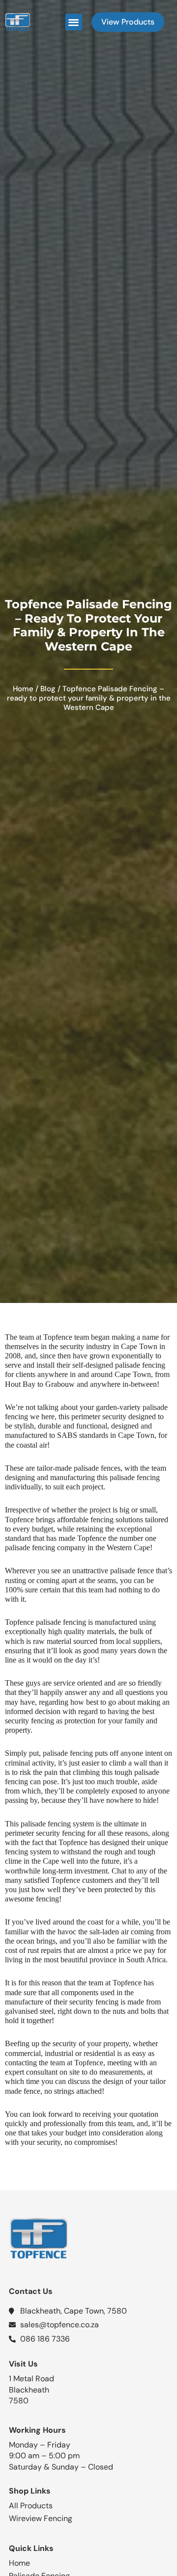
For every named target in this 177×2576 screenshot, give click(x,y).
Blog (48, 689)
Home (23, 689)
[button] (74, 22)
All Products (31, 2506)
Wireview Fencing (41, 2518)
